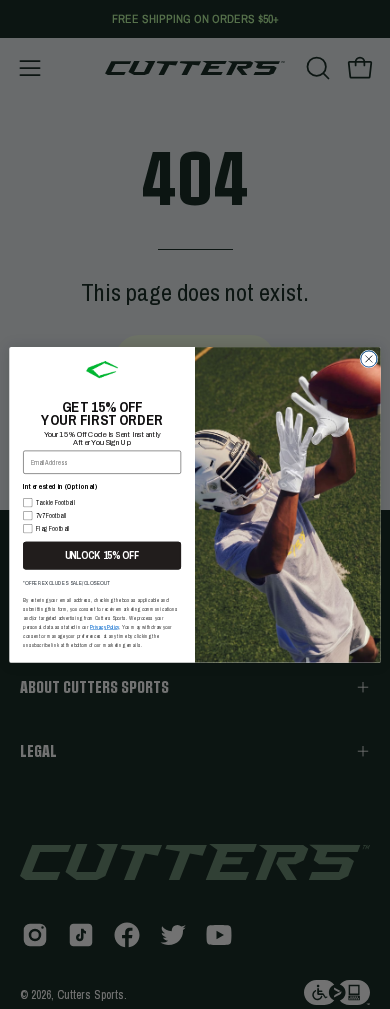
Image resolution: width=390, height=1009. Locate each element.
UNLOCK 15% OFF (102, 555)
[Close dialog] (369, 358)
